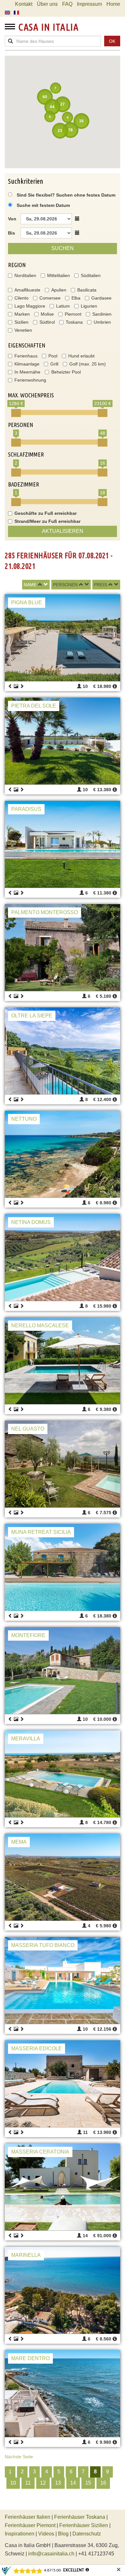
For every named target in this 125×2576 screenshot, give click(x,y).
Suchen (63, 248)
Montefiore (28, 1635)
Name (30, 585)
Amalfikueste (27, 290)
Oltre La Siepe (32, 1016)
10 (13, 2483)
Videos (46, 2534)
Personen (65, 585)
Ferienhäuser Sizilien (84, 2525)
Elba (76, 298)
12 (43, 2483)
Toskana (74, 322)
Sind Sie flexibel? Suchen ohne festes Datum (65, 195)
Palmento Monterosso (45, 912)
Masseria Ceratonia (40, 2152)
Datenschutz (87, 2534)
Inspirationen (20, 2534)
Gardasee (101, 298)
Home (113, 4)
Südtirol (47, 322)
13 (58, 2483)
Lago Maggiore (30, 306)
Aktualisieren (63, 531)
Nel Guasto (28, 1429)
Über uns (47, 4)
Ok (112, 41)
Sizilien (21, 322)
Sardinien (102, 314)
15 (88, 2483)
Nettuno (24, 1119)
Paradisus (26, 809)
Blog (63, 2534)
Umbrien (102, 322)
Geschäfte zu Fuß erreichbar (46, 513)
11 (28, 2483)
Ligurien (89, 306)
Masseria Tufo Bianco (43, 1945)
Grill (54, 364)
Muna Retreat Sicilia (41, 1532)
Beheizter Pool (66, 372)
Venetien (23, 330)
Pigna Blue (27, 602)
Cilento (21, 298)
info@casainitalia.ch (51, 2554)
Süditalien (91, 275)
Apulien (59, 290)
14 (73, 2483)
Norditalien (25, 275)
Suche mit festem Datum (43, 205)
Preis (100, 585)
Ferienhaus (26, 356)
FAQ (67, 4)
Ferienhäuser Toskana (80, 2517)
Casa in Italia (48, 27)
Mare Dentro (30, 2358)
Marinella (26, 2255)
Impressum (89, 4)
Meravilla (26, 1739)
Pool (53, 356)
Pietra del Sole (34, 706)
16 (103, 2483)
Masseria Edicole (37, 2048)
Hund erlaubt (81, 356)
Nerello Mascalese (40, 1325)
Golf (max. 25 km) (88, 364)
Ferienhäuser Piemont (30, 2525)
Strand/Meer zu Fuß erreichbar (47, 521)
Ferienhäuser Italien (28, 2517)
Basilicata (87, 290)
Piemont (73, 314)
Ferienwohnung (30, 380)
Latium (63, 306)
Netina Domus (31, 1222)
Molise (47, 314)
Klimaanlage (27, 364)
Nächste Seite (19, 2457)
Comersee (50, 298)
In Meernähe (27, 372)
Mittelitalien (58, 275)
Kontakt (24, 4)
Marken (22, 314)
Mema (19, 1842)
